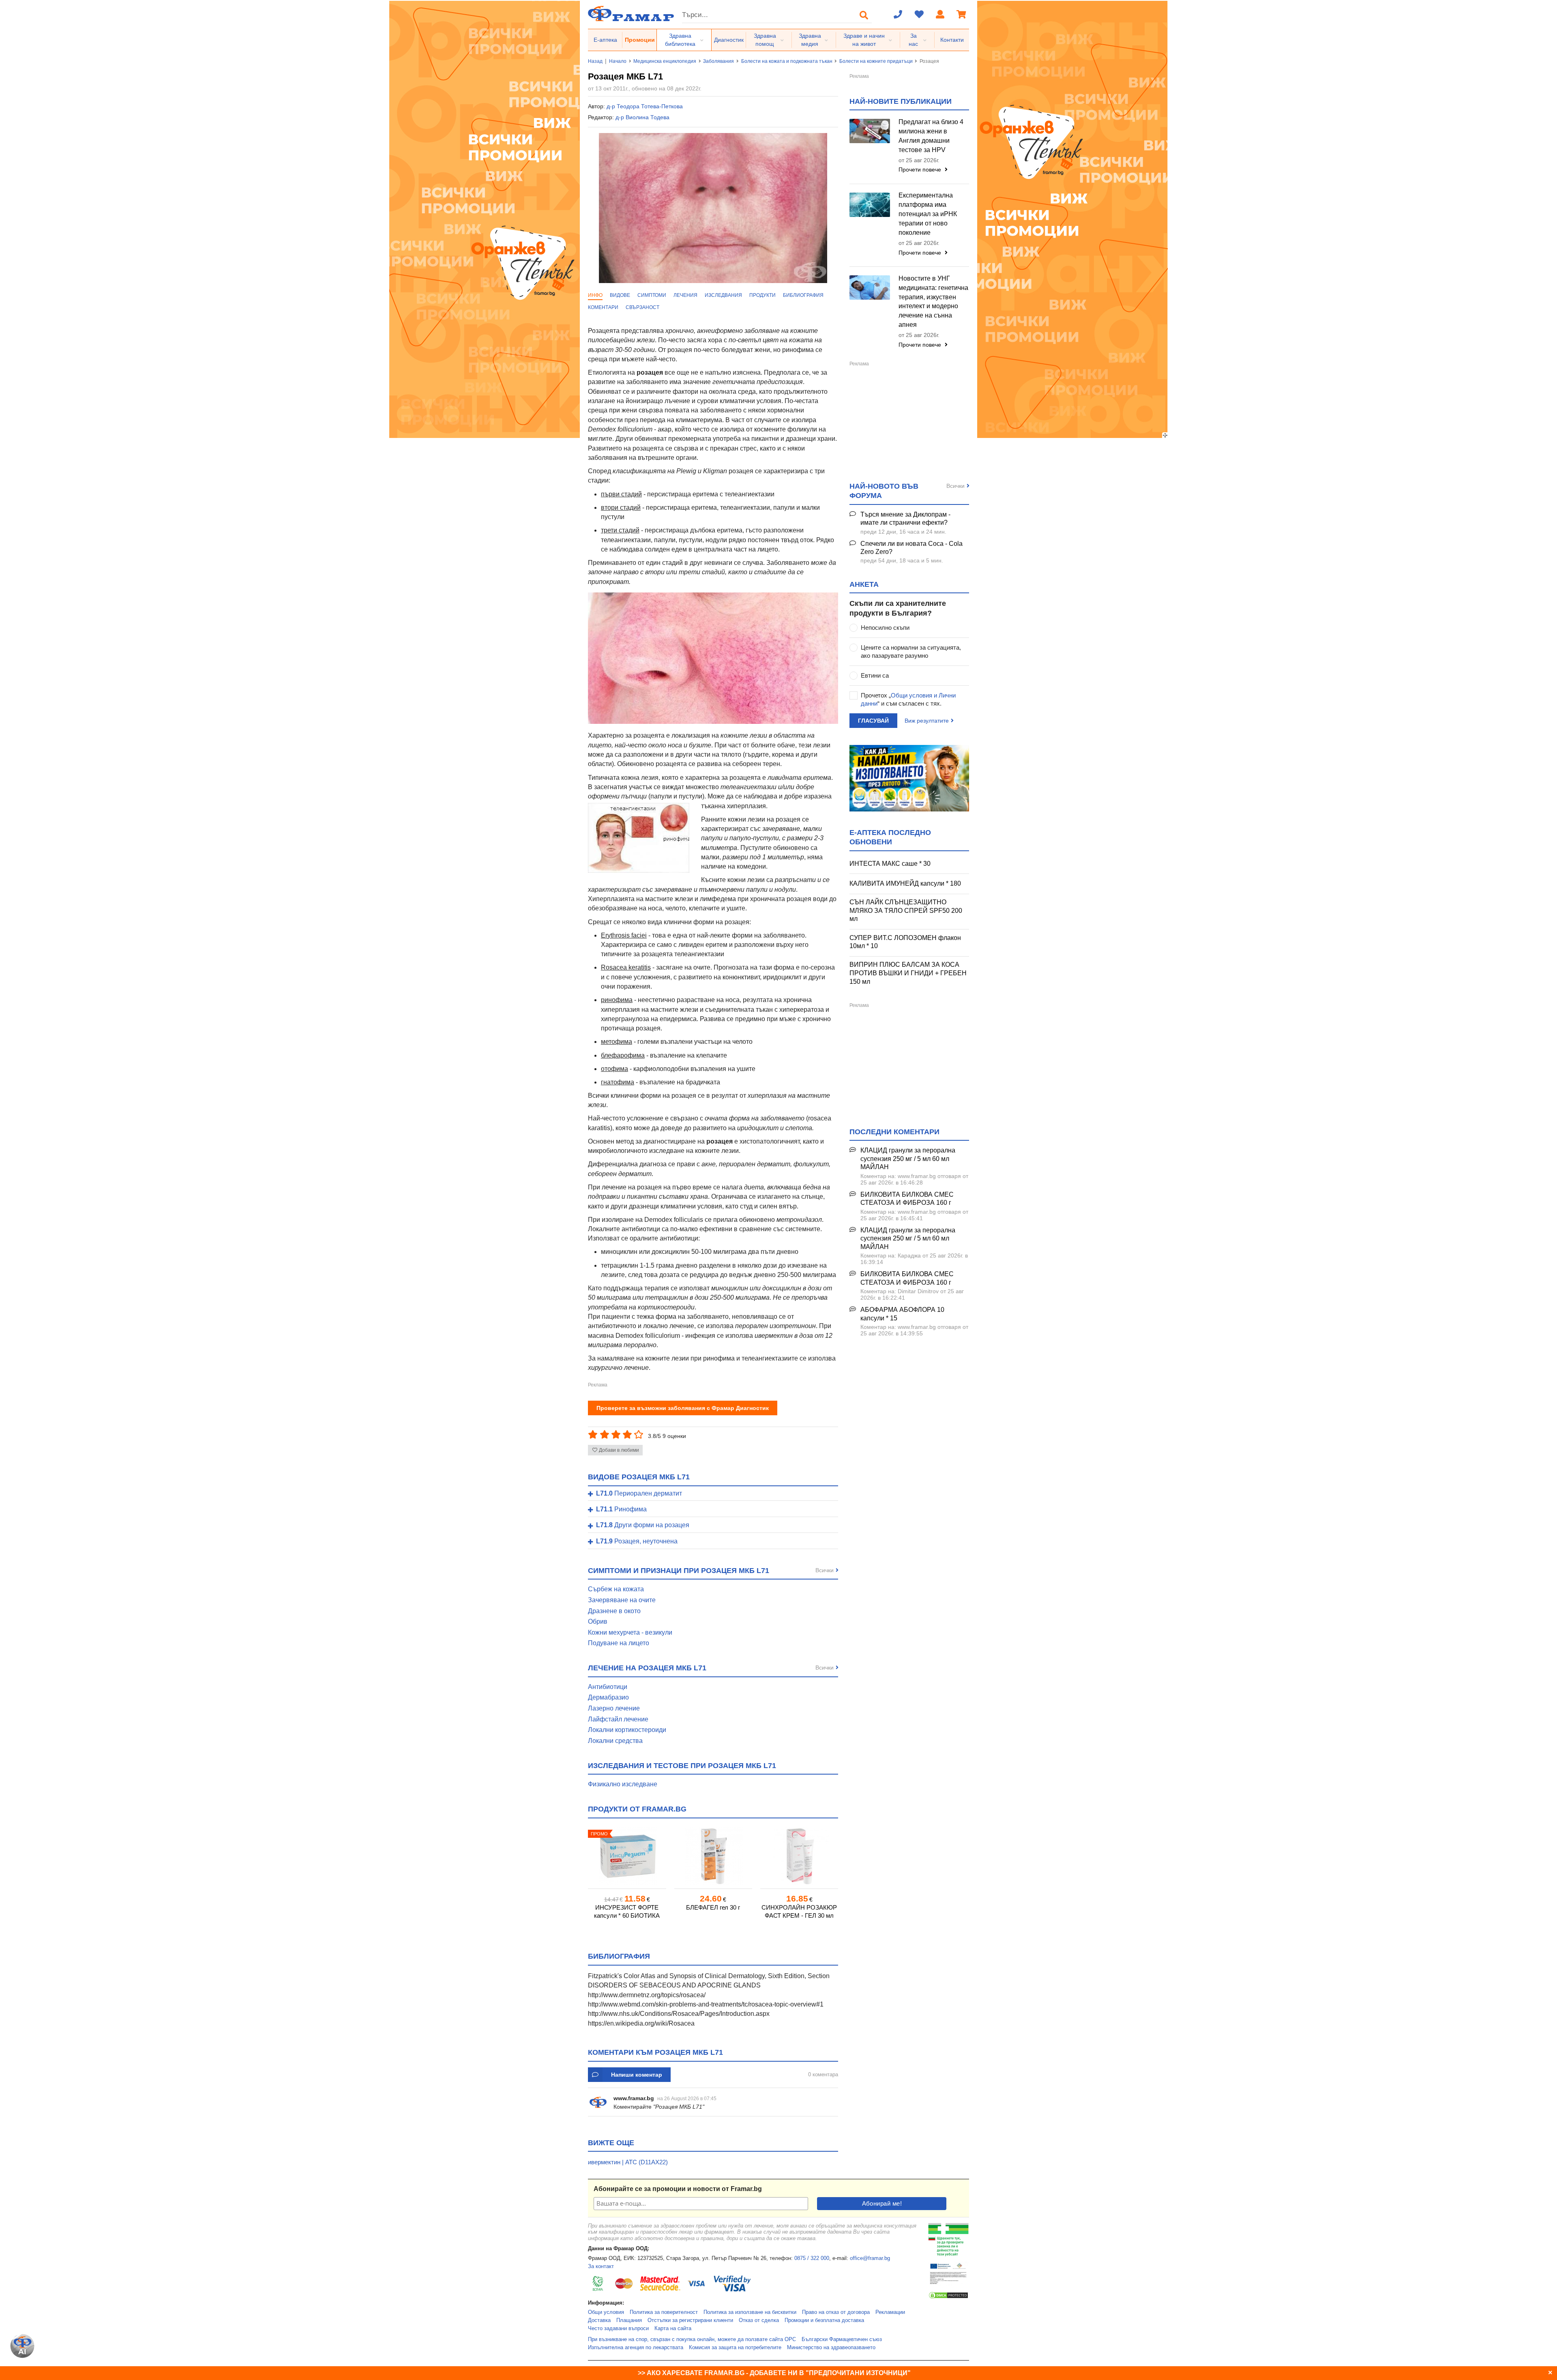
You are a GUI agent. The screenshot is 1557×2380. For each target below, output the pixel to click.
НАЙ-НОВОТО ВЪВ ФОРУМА (884, 491)
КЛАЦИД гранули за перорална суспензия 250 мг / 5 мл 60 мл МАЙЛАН (908, 1159)
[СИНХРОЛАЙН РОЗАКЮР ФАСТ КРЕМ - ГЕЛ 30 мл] (799, 1856)
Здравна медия (810, 40)
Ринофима (621, 1509)
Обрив (598, 1621)
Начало (618, 61)
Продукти (762, 295)
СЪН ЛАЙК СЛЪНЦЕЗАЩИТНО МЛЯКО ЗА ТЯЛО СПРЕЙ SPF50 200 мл (906, 910)
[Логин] (940, 15)
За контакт (601, 2266)
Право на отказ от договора (836, 2312)
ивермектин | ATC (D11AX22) (628, 2162)
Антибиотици (608, 1687)
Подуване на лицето (619, 1643)
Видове (620, 295)
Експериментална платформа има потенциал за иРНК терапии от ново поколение (928, 214)
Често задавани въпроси (618, 2328)
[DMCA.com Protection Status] (948, 2298)
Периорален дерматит (639, 1494)
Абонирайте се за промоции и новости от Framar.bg (678, 2189)
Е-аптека (605, 40)
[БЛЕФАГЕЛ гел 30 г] (713, 1856)
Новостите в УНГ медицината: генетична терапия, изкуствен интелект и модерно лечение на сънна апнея (933, 302)
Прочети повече (921, 170)
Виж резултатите (927, 721)
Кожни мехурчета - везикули (630, 1632)
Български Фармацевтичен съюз (842, 2339)
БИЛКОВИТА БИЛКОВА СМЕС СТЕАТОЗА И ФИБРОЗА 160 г (907, 1199)
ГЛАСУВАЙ (873, 721)
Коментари (603, 307)
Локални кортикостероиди (627, 1730)
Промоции (640, 40)
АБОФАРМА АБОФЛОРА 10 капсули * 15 (902, 1314)
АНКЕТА (864, 584)
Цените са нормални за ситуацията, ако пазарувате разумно (911, 651)
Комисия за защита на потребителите (735, 2348)
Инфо (595, 295)
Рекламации (890, 2312)
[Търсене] (864, 15)
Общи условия (606, 2312)
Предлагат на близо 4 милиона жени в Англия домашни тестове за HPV (931, 136)
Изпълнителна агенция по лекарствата (636, 2348)
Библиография (803, 295)
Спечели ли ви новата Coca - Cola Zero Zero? (911, 548)
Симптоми (652, 295)
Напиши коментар (637, 2075)
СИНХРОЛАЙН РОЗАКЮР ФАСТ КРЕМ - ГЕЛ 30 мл (799, 1911)
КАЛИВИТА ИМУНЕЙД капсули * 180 (905, 883)
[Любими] (919, 15)
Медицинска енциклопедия (665, 61)
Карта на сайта (673, 2328)
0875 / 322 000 (812, 2258)
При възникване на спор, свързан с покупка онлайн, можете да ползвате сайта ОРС (692, 2339)
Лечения (685, 295)
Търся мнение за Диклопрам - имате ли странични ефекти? (905, 519)
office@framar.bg (870, 2258)
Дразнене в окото (614, 1611)
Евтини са (875, 675)
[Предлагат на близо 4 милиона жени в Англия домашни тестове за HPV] (870, 131)
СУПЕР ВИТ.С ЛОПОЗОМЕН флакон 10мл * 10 (905, 942)
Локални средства (615, 1741)
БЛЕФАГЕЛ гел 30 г (713, 1907)
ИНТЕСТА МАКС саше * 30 (890, 864)
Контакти (952, 40)
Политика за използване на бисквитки (750, 2312)
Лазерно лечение (614, 1708)
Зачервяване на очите (622, 1600)
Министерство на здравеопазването (831, 2348)
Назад (595, 61)
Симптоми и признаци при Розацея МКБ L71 (679, 1571)
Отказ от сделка (759, 2320)
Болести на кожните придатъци (876, 61)
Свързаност (642, 307)
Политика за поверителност (664, 2312)
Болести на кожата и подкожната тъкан (787, 61)
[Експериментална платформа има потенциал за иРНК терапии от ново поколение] (870, 205)
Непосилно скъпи (885, 628)
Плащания (629, 2320)
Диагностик (729, 40)
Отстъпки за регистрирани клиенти (690, 2320)
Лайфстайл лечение (618, 1719)
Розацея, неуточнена (637, 1541)
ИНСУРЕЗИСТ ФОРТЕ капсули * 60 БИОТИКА (627, 1911)
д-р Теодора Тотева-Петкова (645, 106)
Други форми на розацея (643, 1525)
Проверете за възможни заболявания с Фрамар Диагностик (683, 1408)
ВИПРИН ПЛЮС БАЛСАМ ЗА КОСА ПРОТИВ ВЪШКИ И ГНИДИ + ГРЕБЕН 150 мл (908, 973)
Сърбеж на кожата (616, 1589)
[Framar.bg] (631, 14)
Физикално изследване (623, 1784)
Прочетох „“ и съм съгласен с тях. (908, 699)
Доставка (599, 2320)
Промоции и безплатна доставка (824, 2320)
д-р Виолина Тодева (642, 117)
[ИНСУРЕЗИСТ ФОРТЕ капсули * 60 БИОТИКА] (627, 1856)
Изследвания (723, 295)
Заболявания (718, 61)
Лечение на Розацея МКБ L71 (647, 1668)
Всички (825, 1570)
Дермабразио (608, 1697)
